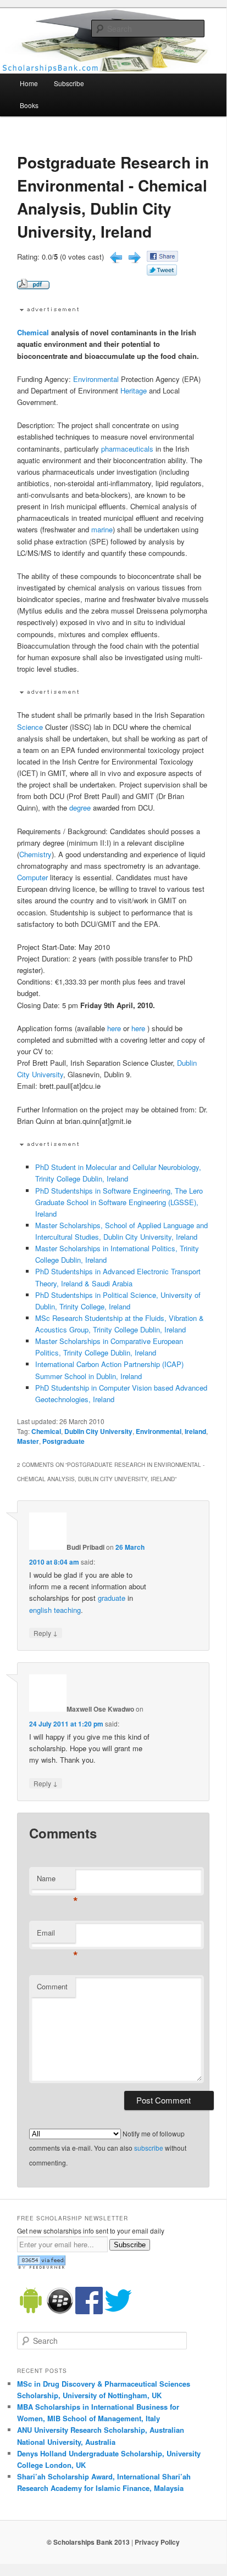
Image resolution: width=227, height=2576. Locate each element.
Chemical (33, 332)
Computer (32, 877)
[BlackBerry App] (60, 2311)
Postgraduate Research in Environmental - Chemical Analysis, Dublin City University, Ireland (113, 197)
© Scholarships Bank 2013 (88, 2542)
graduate (112, 1598)
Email (56, 1935)
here (114, 1028)
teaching (67, 1610)
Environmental (96, 379)
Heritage (134, 390)
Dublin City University (98, 1431)
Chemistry (35, 854)
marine (102, 529)
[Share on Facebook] (162, 259)
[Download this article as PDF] (33, 286)
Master (28, 1441)
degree (80, 808)
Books (29, 105)
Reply (46, 1633)
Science (30, 727)
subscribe (149, 2148)
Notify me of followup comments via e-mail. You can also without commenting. (108, 2148)
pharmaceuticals (127, 449)
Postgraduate (63, 1441)
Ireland (195, 1431)
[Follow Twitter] (118, 2311)
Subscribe (69, 83)
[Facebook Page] (89, 2311)
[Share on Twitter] (162, 272)
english (40, 1610)
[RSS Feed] (41, 2266)
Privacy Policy (157, 2542)
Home (29, 83)
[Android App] (31, 2311)
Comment (52, 1986)
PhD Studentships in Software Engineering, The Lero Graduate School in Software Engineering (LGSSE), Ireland (119, 1202)
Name (56, 1881)
